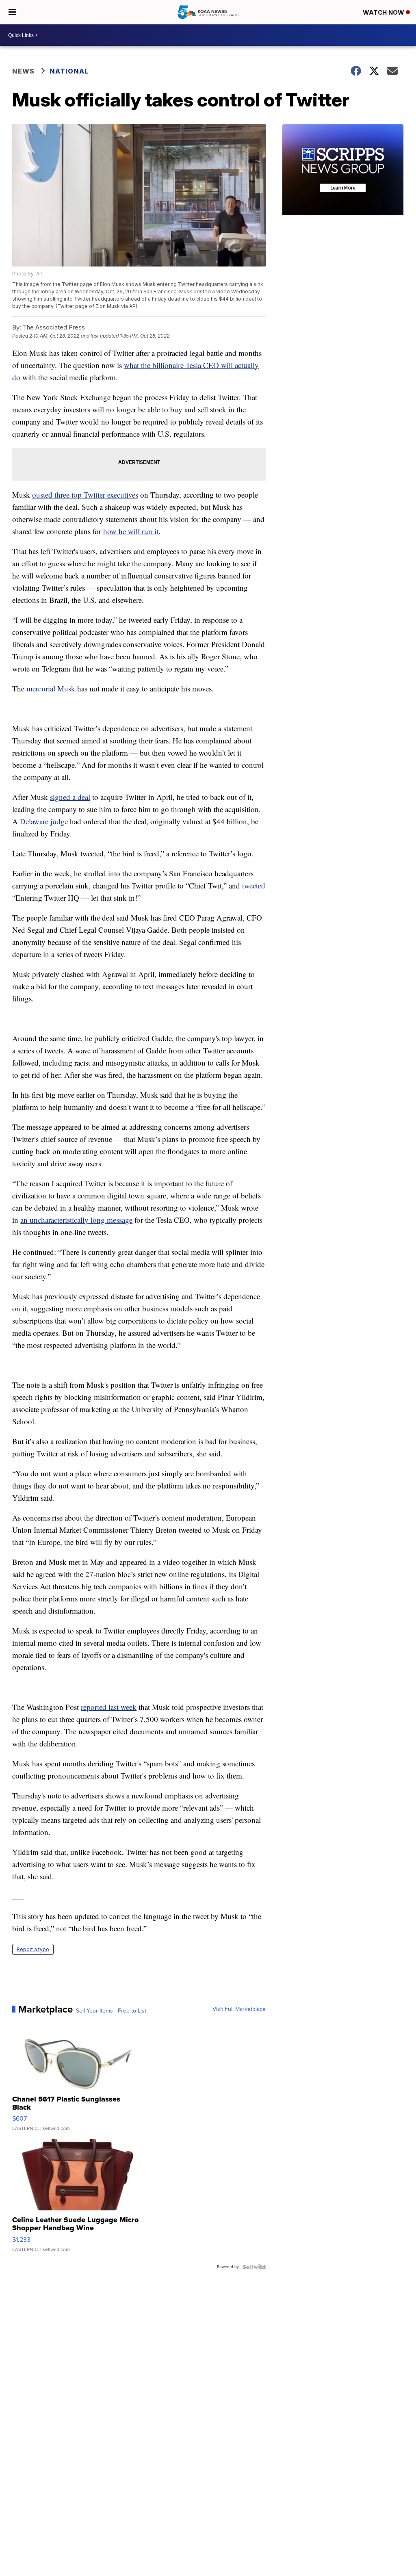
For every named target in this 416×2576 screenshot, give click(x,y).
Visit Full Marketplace (239, 2009)
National (69, 71)
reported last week (109, 1707)
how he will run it (131, 531)
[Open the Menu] (12, 12)
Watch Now (384, 12)
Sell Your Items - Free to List (111, 2011)
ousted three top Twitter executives (85, 495)
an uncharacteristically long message (76, 1220)
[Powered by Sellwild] (254, 2267)
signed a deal (70, 797)
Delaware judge (44, 821)
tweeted (254, 885)
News (23, 71)
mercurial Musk (51, 688)
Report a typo (33, 1949)
